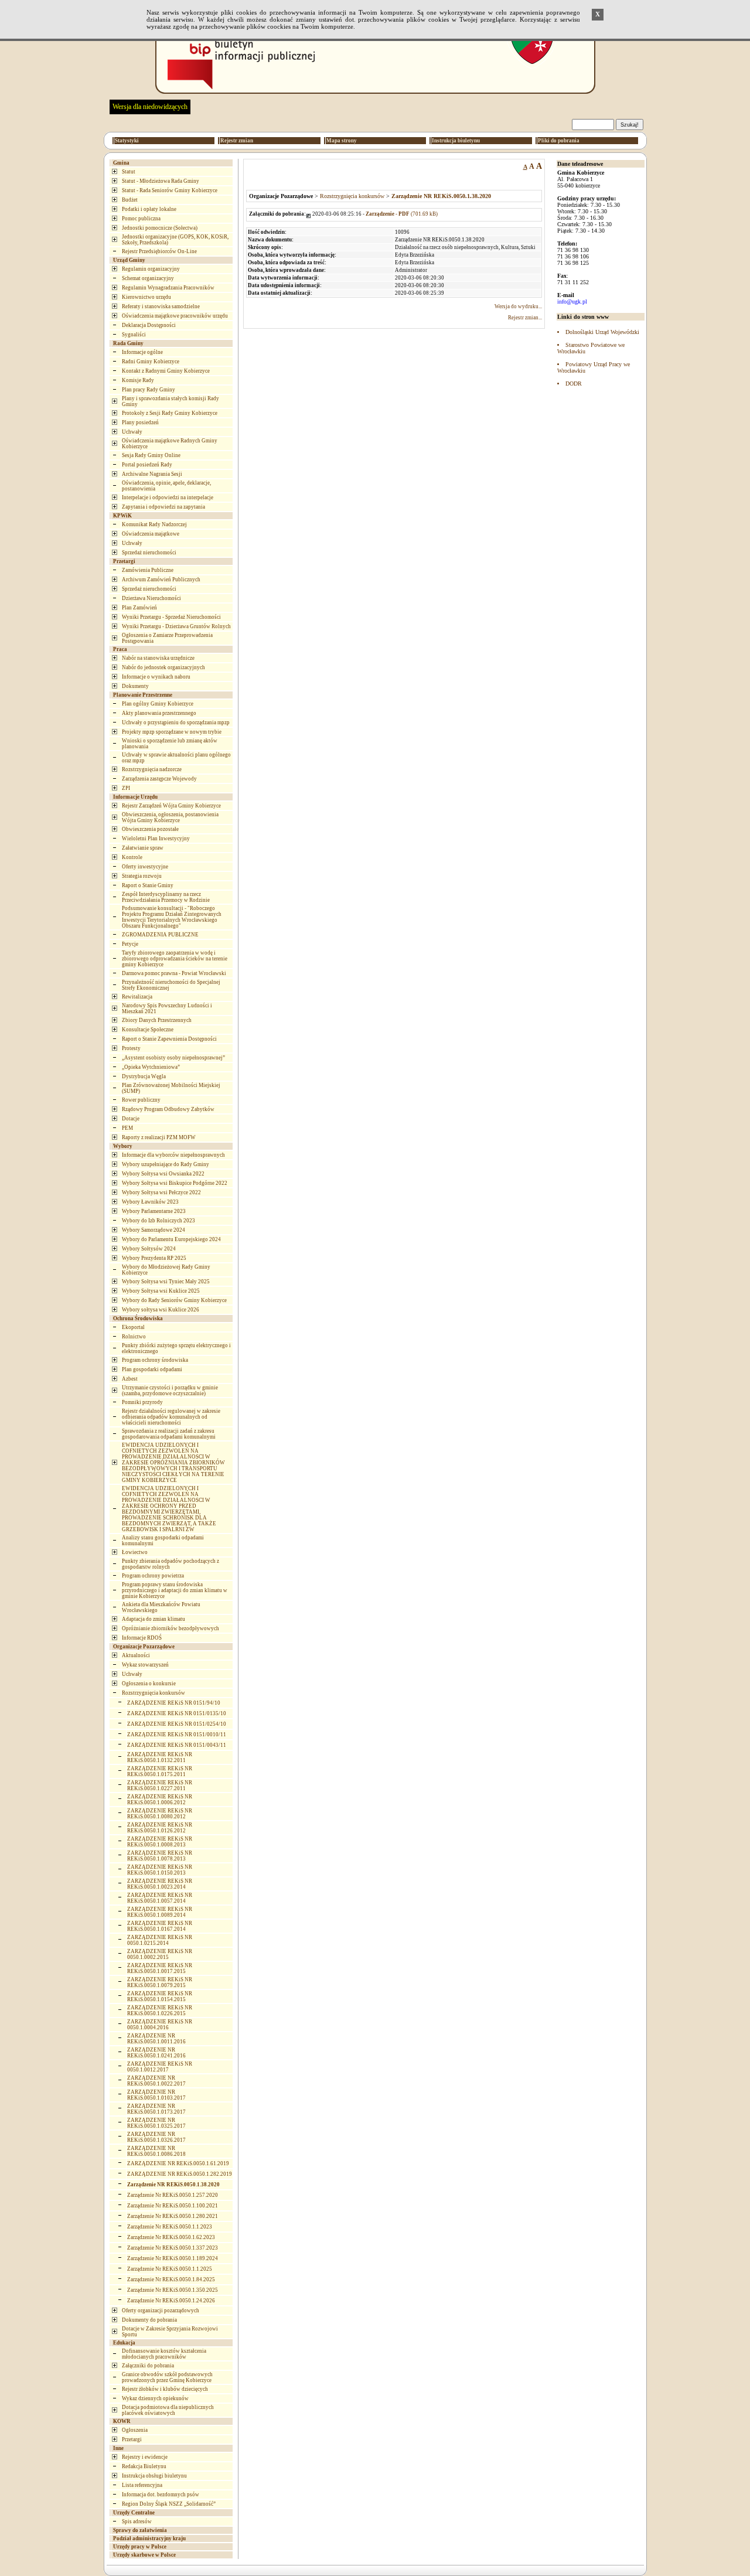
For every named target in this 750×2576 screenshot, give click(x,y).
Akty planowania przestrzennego (159, 713)
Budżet (130, 200)
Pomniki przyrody (142, 1402)
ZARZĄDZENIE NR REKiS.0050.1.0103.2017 (156, 2095)
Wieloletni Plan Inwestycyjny (156, 839)
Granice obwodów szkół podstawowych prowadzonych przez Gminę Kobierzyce (167, 2377)
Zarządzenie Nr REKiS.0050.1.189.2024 (173, 2258)
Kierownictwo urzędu (146, 297)
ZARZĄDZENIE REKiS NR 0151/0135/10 (177, 1713)
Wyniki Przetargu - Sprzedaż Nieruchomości (171, 617)
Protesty (131, 1048)
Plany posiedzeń (140, 422)
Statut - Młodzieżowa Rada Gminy (161, 181)
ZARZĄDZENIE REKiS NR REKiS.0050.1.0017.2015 (160, 1968)
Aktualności (136, 1655)
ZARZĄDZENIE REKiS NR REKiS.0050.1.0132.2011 (160, 1757)
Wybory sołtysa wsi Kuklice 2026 (161, 1310)
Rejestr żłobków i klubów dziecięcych (165, 2389)
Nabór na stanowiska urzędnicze (158, 658)
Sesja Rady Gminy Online (151, 455)
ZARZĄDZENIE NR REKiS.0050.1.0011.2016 (156, 2039)
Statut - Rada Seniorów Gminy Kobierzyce (170, 190)
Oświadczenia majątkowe (151, 534)
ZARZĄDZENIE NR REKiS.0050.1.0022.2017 (156, 2081)
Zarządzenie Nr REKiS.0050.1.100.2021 (173, 2206)
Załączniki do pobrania (148, 2366)
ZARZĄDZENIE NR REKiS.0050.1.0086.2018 (156, 2151)
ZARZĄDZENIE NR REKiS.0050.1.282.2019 (180, 2174)
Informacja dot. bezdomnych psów (161, 2495)
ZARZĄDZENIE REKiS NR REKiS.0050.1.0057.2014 (160, 1898)
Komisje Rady (138, 380)
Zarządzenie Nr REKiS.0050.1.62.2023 (171, 2237)
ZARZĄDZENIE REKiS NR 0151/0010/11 (177, 1735)
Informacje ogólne (142, 352)
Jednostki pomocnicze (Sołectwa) (160, 228)
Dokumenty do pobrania (149, 2320)
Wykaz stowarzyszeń (145, 1665)
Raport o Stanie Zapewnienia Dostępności (169, 1039)
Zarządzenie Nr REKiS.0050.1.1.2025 (170, 2269)
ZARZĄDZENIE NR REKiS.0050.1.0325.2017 (156, 2123)
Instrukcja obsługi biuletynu (154, 2476)
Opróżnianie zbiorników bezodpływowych (171, 1628)
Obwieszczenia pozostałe (150, 829)
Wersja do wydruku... (518, 306)
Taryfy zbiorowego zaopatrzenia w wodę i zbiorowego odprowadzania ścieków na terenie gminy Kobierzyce (175, 959)
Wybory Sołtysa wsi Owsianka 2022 (163, 1174)
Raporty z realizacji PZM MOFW (159, 1137)
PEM (127, 1128)
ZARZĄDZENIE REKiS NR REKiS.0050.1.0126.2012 (160, 1828)
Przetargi (132, 2439)
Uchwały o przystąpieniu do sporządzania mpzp (176, 723)
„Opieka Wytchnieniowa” (151, 1067)
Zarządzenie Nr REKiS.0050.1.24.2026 (171, 2301)
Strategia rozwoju (142, 876)
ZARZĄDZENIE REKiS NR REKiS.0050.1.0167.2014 (160, 1926)
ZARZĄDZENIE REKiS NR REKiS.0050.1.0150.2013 (160, 1870)
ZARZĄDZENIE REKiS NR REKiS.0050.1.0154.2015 (160, 1996)
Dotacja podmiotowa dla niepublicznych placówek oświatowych (168, 2410)
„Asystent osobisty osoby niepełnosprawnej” (173, 1058)
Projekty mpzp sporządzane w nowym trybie (172, 732)
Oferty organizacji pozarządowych (161, 2311)
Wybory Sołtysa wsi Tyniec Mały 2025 (166, 1282)
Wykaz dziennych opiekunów (155, 2398)
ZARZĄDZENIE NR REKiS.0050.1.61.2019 (178, 2163)
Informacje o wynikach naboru (156, 677)
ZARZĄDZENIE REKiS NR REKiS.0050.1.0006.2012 (160, 1800)
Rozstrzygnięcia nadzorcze (152, 769)
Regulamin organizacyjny (151, 269)
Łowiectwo (135, 1552)
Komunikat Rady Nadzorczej (154, 524)
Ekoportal (133, 1327)
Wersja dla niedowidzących (150, 107)
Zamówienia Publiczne (148, 570)
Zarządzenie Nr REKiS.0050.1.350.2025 (173, 2290)
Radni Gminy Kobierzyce (151, 362)
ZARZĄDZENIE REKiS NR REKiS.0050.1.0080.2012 (160, 1814)
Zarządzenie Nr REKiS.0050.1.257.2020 (173, 2195)
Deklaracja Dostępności (149, 325)
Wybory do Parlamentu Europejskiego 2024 (171, 1239)
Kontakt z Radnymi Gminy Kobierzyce (166, 371)
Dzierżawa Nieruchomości (151, 598)
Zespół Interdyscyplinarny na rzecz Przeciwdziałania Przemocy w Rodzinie (166, 897)
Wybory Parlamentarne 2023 (154, 1211)
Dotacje (131, 1119)
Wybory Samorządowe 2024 (154, 1230)
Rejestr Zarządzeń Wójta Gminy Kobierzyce (171, 806)
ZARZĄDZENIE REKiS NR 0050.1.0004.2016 (160, 2025)
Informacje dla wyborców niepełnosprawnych (173, 1155)
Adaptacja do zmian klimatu (154, 1619)
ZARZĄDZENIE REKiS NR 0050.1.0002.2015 (160, 1954)
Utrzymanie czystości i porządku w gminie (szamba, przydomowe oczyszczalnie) (170, 1391)
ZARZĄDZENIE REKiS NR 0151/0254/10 (177, 1724)
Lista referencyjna (142, 2485)
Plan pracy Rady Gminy (149, 390)
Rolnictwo (134, 1337)
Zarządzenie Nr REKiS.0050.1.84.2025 (171, 2279)
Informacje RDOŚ (142, 1638)
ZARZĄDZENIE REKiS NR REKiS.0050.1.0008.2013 (160, 1842)
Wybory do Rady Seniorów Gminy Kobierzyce (174, 1300)
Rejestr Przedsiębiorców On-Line (159, 251)
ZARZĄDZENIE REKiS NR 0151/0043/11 (177, 1745)
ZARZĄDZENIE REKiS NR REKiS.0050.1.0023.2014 (160, 1884)
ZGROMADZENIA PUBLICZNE (160, 935)
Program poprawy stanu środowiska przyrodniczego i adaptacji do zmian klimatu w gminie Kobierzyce (175, 1590)
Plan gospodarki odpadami (152, 1369)
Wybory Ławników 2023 (150, 1202)
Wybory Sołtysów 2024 (149, 1249)
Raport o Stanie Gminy (148, 885)
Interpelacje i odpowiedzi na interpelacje (168, 498)
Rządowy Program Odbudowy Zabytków (168, 1109)
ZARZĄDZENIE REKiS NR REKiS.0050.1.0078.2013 (160, 1856)
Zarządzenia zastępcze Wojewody (159, 779)
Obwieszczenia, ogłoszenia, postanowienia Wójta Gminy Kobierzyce (170, 817)
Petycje (130, 944)
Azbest (130, 1379)
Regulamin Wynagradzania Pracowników (168, 288)
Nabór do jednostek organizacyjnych (163, 667)
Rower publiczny (141, 1100)
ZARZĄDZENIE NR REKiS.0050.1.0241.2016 (156, 2053)
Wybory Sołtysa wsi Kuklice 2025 (161, 1291)
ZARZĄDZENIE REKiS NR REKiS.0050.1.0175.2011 (160, 1771)
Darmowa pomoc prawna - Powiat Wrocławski (174, 973)
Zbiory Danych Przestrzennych (157, 1020)
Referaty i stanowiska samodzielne (161, 306)
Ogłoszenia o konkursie (149, 1684)
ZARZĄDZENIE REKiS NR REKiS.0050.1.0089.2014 (160, 1912)
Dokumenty (135, 686)
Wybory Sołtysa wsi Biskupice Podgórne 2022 (175, 1183)
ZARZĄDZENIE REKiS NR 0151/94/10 (174, 1703)
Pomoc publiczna (141, 219)
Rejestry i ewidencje (145, 2457)
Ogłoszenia (135, 2430)
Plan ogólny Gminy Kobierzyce (158, 704)
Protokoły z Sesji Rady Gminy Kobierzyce (170, 413)
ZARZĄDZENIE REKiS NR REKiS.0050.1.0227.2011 (160, 1786)
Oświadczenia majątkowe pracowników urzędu (175, 316)
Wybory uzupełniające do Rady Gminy (166, 1164)
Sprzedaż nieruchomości (149, 553)
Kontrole (132, 857)
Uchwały (132, 432)
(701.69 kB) (402, 214)
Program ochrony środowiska (155, 1360)
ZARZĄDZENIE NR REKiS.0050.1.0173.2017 (156, 2109)
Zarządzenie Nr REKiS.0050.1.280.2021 (173, 2216)
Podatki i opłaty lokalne (149, 209)
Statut (129, 172)
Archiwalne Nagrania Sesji (152, 474)
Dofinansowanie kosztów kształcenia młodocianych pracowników (164, 2354)
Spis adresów (137, 2522)
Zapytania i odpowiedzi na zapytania (163, 507)
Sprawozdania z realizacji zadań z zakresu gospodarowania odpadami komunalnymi (169, 1434)
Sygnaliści (134, 335)
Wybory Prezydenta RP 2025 (154, 1258)
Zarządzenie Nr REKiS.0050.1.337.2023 (173, 2248)
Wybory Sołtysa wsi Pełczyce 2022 (161, 1192)
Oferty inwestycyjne (145, 867)
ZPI (126, 788)
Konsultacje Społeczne (148, 1030)
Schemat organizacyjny (148, 278)
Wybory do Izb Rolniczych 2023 (158, 1221)
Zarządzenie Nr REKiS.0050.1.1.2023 (170, 2227)
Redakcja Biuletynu (144, 2466)
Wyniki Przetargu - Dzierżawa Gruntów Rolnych (176, 626)
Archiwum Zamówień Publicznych (161, 580)
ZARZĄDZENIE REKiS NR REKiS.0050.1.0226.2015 (160, 2011)
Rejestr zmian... (525, 318)
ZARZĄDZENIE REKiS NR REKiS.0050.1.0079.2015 (160, 1982)
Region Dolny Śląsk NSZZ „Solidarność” (169, 2504)
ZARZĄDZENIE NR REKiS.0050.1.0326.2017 (156, 2137)
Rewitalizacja (137, 997)
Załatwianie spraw (143, 848)
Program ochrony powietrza (153, 1576)
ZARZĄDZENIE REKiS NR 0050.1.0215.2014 (160, 1940)
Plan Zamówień (139, 608)
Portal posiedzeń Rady (147, 465)
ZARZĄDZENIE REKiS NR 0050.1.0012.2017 (160, 2067)
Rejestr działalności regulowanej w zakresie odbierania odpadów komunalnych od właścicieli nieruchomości (171, 1417)
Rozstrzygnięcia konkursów (154, 1693)
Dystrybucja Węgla (144, 1076)
